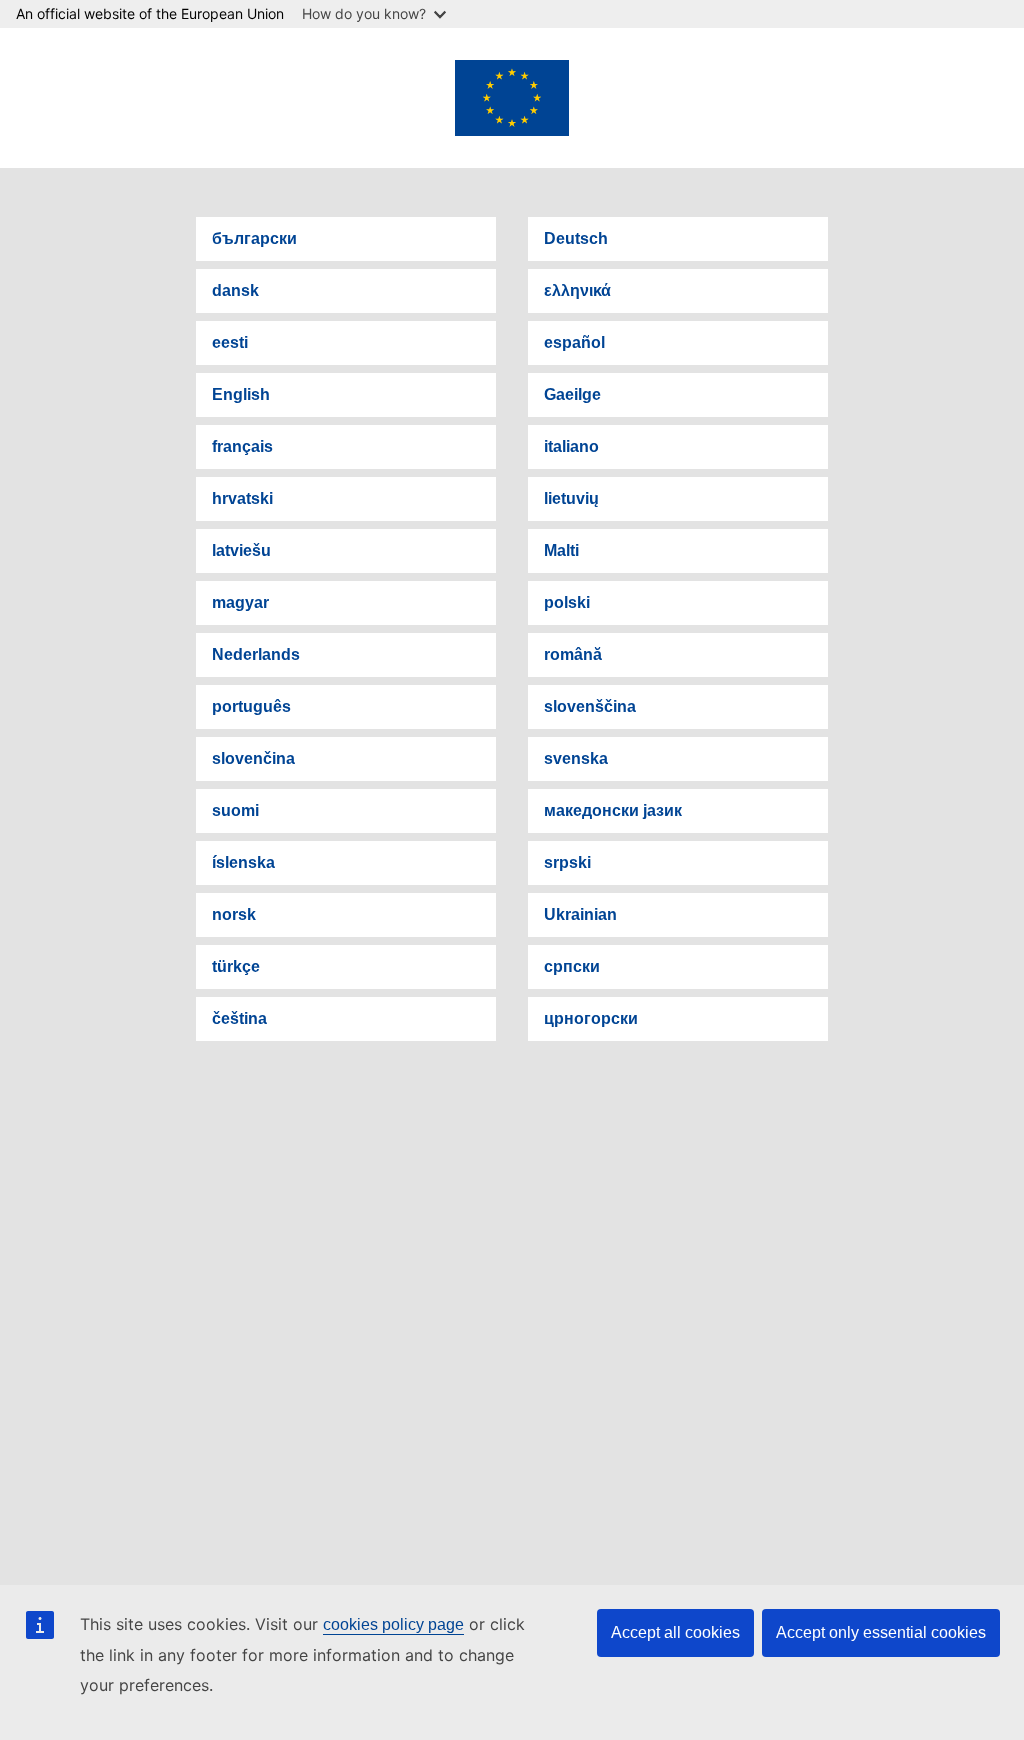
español (574, 342)
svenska (576, 758)
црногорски (591, 1018)
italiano (571, 446)
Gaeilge (572, 394)
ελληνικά (577, 290)
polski (567, 602)
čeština (239, 1018)
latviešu (241, 550)
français (242, 446)
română (573, 654)
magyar (240, 602)
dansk (235, 290)
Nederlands (256, 654)
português (251, 706)
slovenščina (590, 706)
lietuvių (571, 498)
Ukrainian (580, 914)
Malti (561, 550)
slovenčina (253, 758)
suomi (235, 810)
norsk (234, 914)
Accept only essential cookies (881, 1632)
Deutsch (576, 238)
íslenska (243, 862)
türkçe (236, 966)
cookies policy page (393, 1624)
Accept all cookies (675, 1632)
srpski (567, 862)
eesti (230, 342)
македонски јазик (613, 810)
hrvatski (242, 498)
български (254, 238)
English (241, 394)
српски (572, 966)
